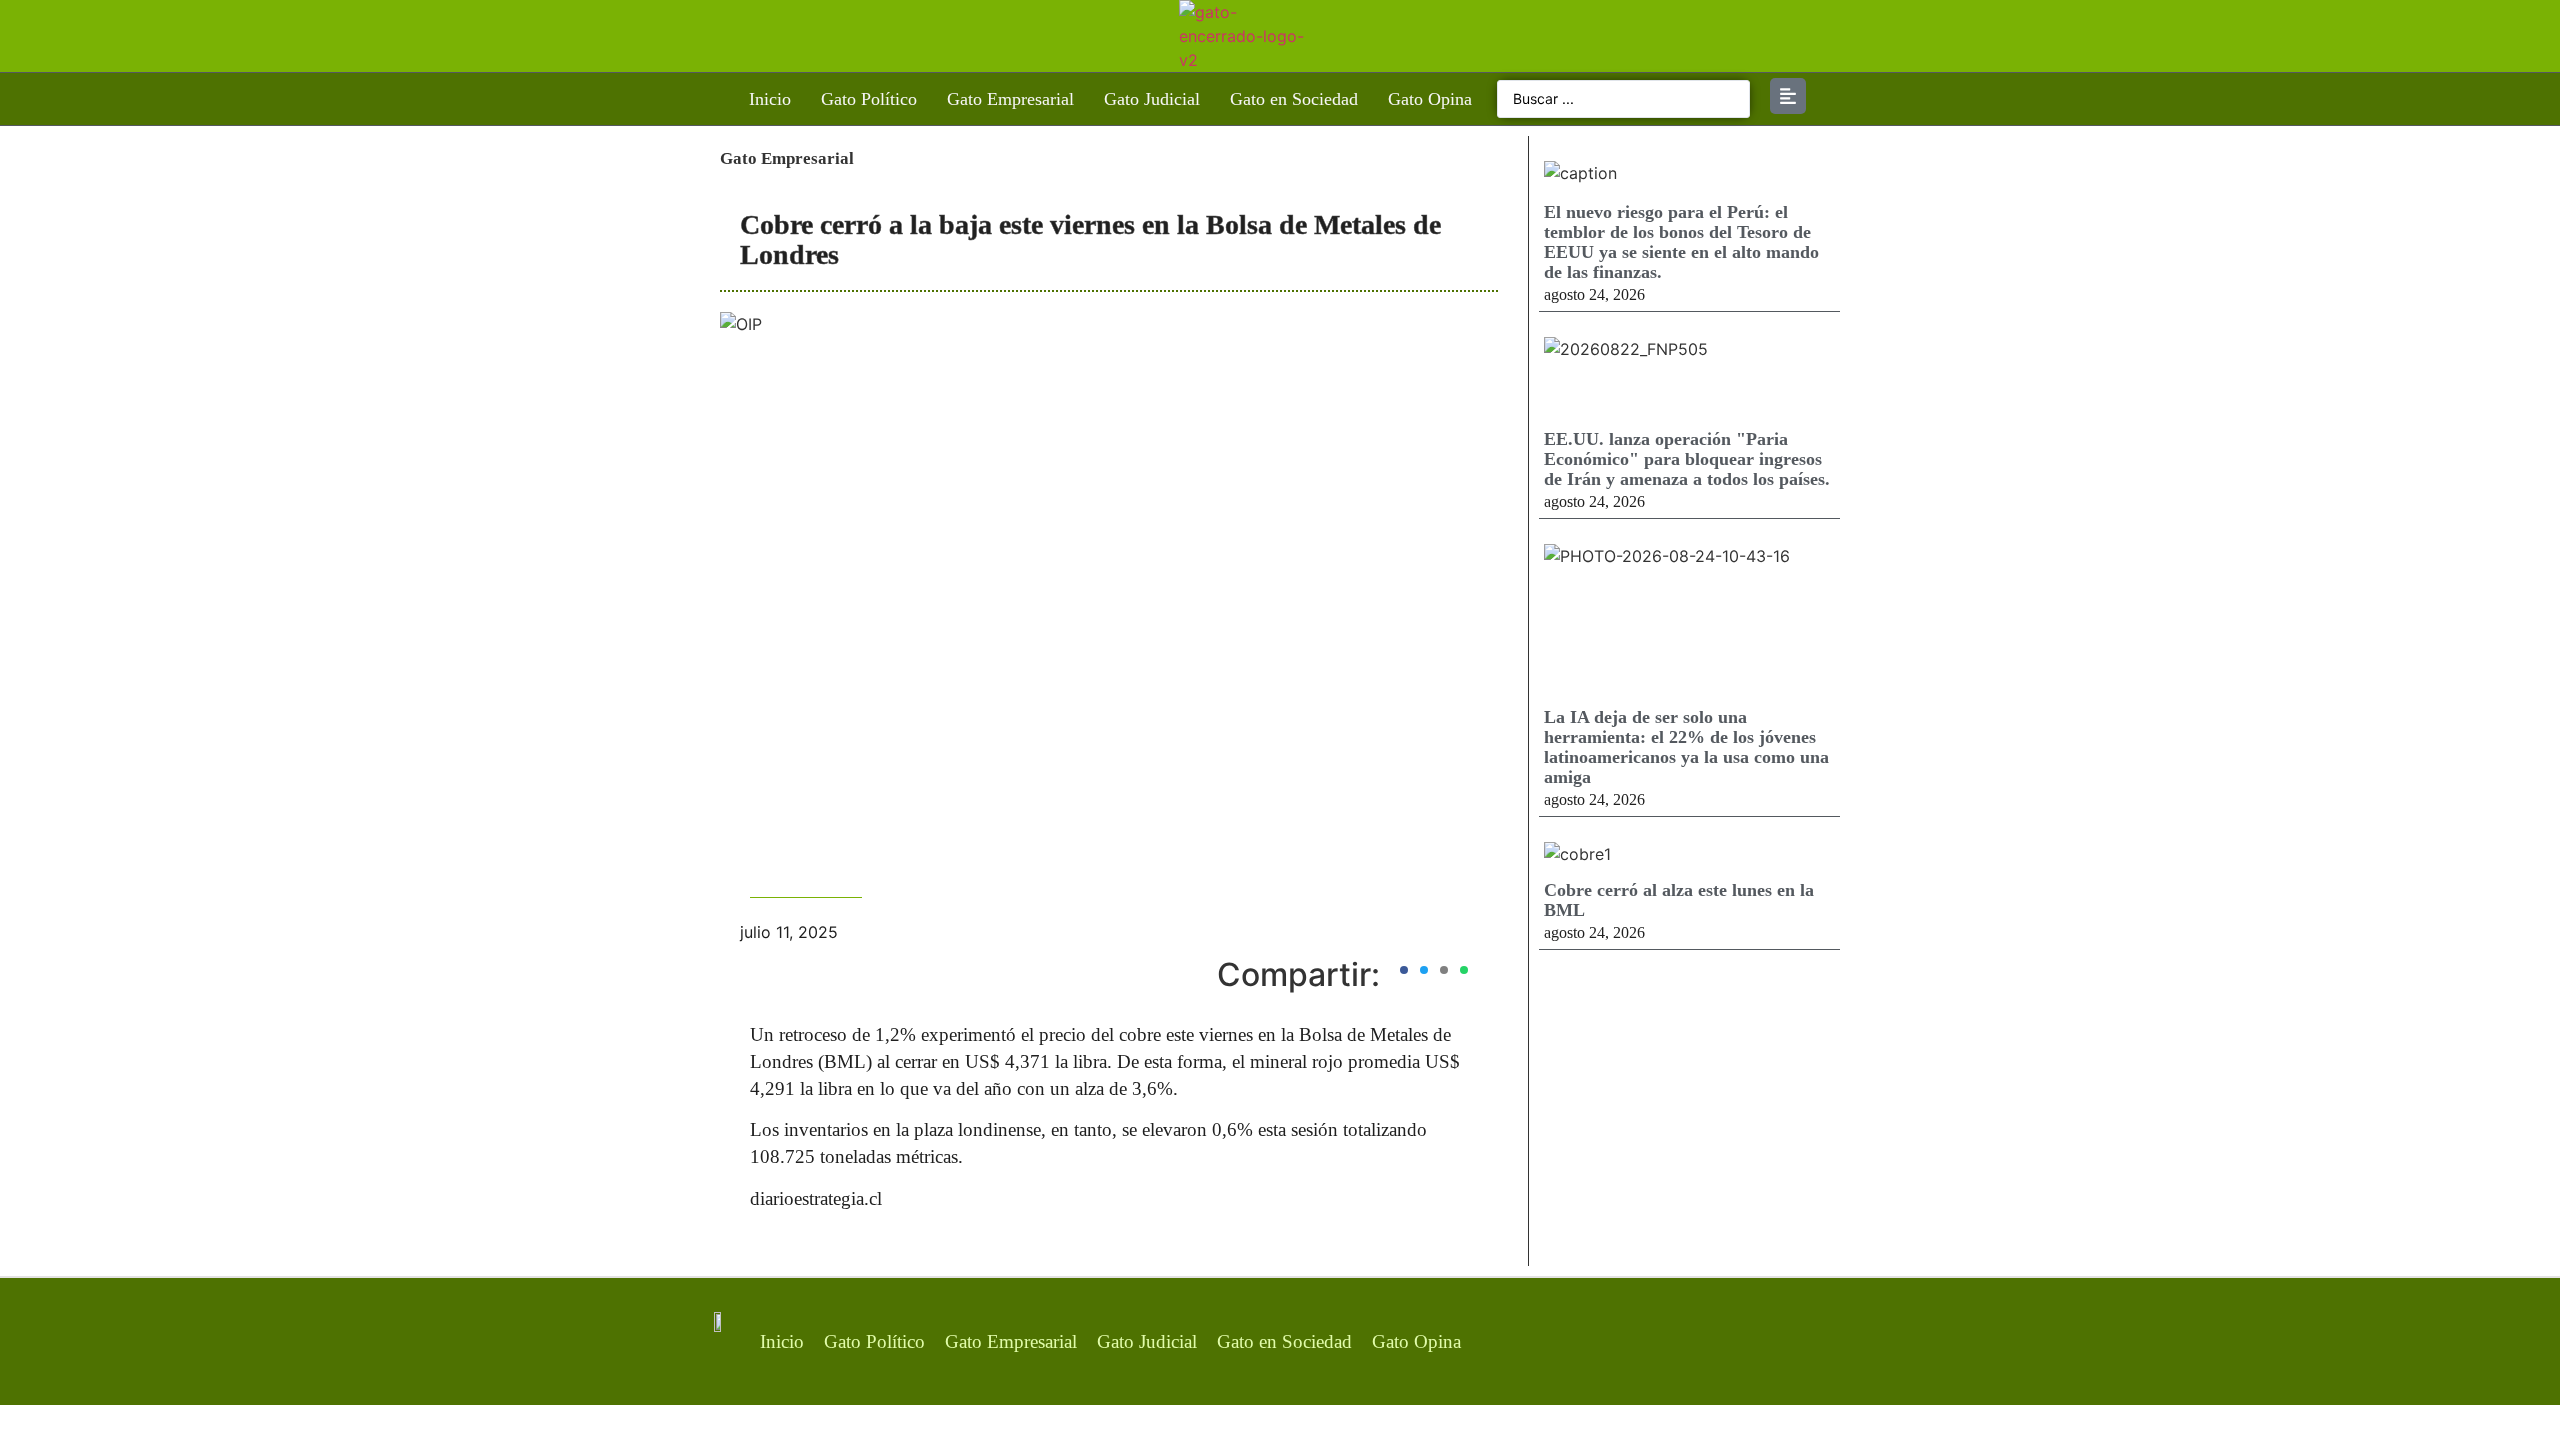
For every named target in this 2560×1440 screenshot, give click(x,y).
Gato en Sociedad (1294, 99)
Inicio (770, 99)
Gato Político (869, 99)
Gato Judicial (1152, 99)
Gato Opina (1430, 99)
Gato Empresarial (1010, 99)
